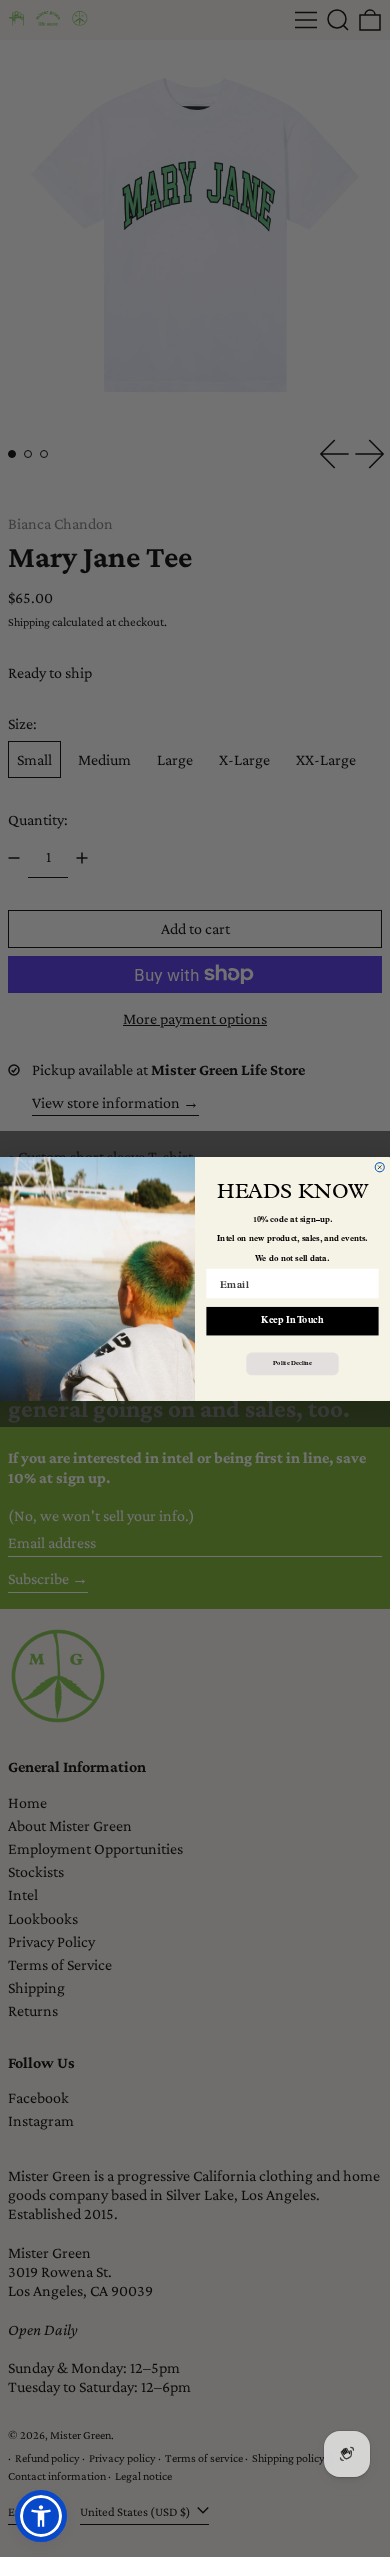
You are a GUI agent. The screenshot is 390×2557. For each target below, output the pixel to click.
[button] (41, 2516)
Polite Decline (292, 1363)
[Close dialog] (379, 1166)
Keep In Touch (292, 1320)
